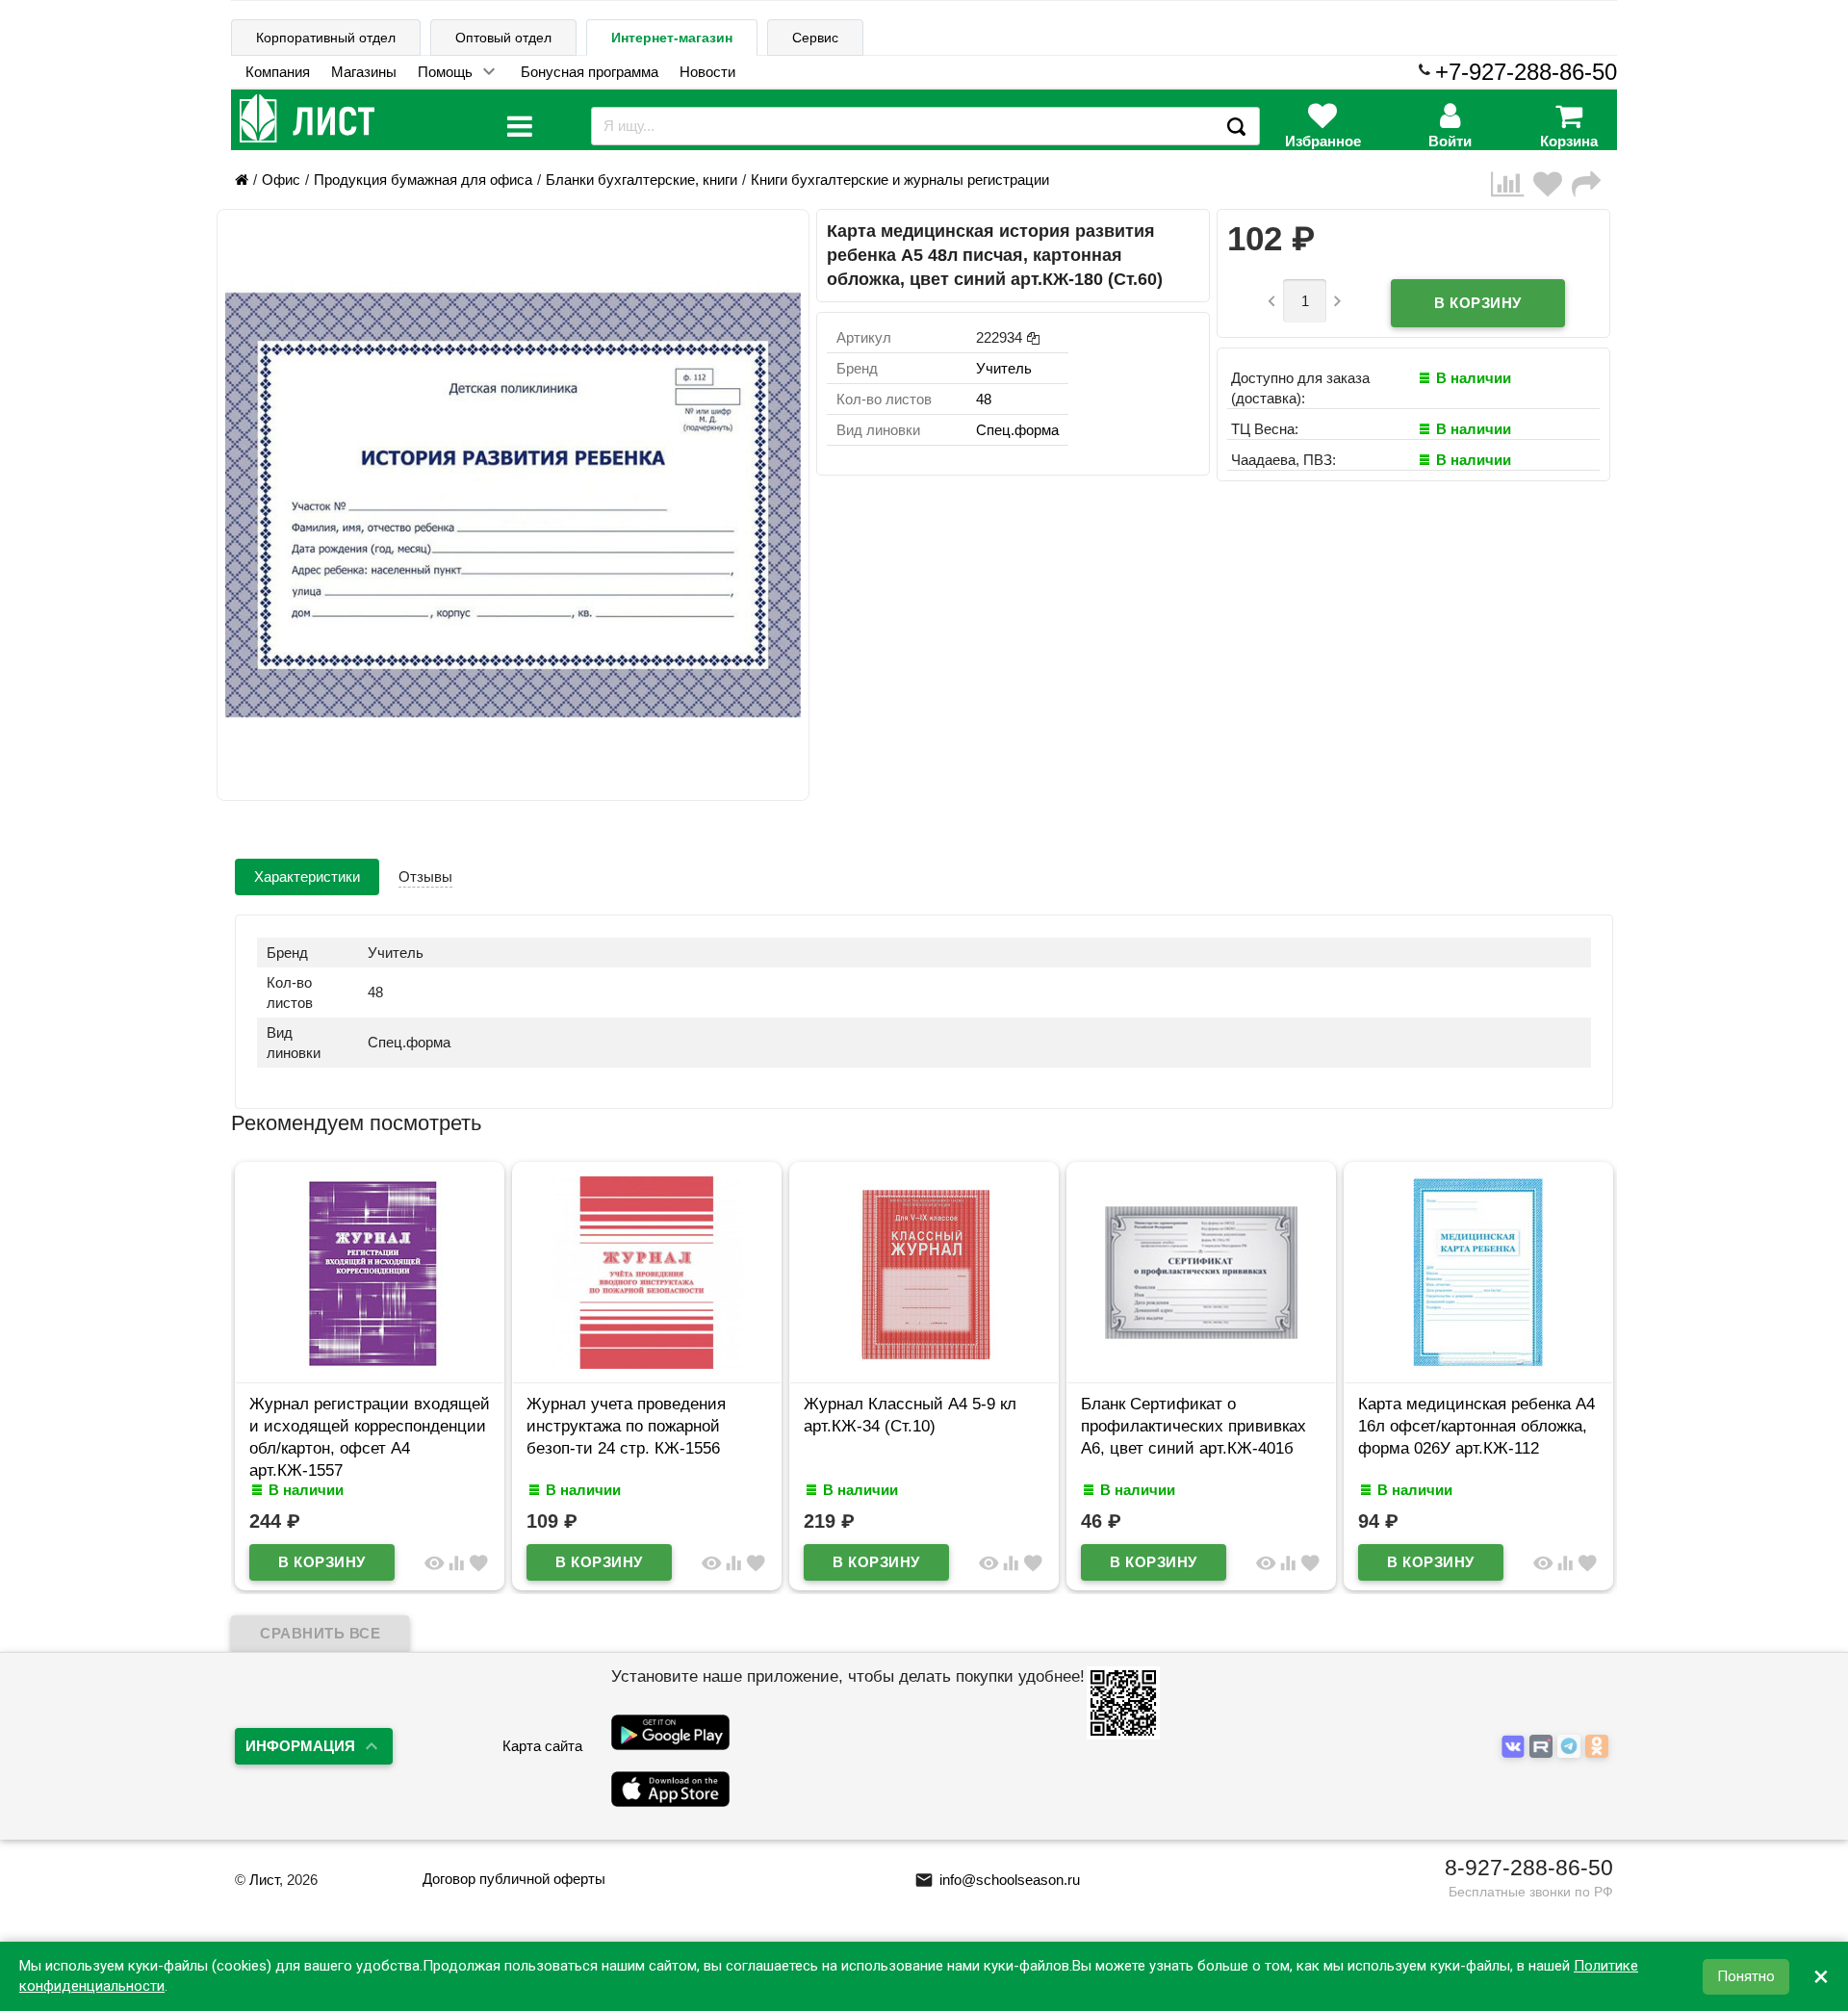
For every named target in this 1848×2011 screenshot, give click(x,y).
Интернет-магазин (672, 38)
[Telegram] (1571, 1748)
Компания (278, 72)
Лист (264, 1880)
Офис (281, 180)
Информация (300, 1746)
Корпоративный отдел (326, 38)
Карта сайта (542, 1746)
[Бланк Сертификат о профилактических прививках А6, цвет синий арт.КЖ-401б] (940, 1364)
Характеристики (307, 877)
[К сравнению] (1512, 184)
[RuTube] (1543, 1748)
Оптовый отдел (503, 38)
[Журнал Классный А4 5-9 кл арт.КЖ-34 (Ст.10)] (663, 1364)
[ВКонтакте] (1515, 1748)
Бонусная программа (590, 72)
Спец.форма (1017, 430)
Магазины (364, 72)
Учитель (1004, 368)
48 (984, 399)
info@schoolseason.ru (997, 1880)
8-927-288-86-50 (1529, 1868)
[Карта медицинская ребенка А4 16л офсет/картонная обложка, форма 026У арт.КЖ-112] (1218, 1364)
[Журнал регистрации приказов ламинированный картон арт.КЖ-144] (1495, 1364)
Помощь (445, 72)
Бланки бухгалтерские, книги (642, 180)
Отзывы (425, 877)
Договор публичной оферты (514, 1879)
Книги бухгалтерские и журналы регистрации (900, 180)
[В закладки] (1553, 184)
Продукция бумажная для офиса (423, 180)
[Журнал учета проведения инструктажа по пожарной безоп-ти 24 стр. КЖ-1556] (386, 1364)
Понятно (1746, 1976)
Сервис (815, 38)
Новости (707, 72)
